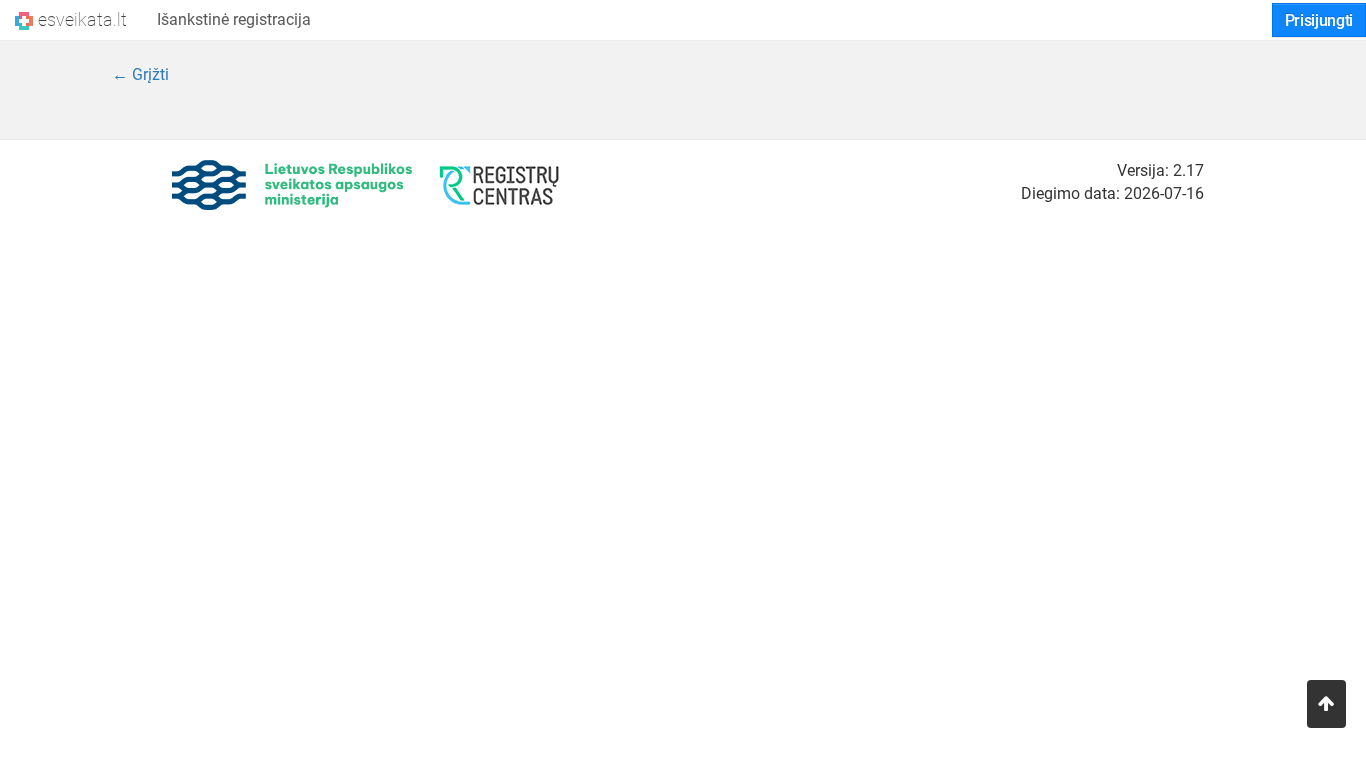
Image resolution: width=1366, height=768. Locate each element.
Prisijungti (1319, 20)
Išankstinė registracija (234, 19)
